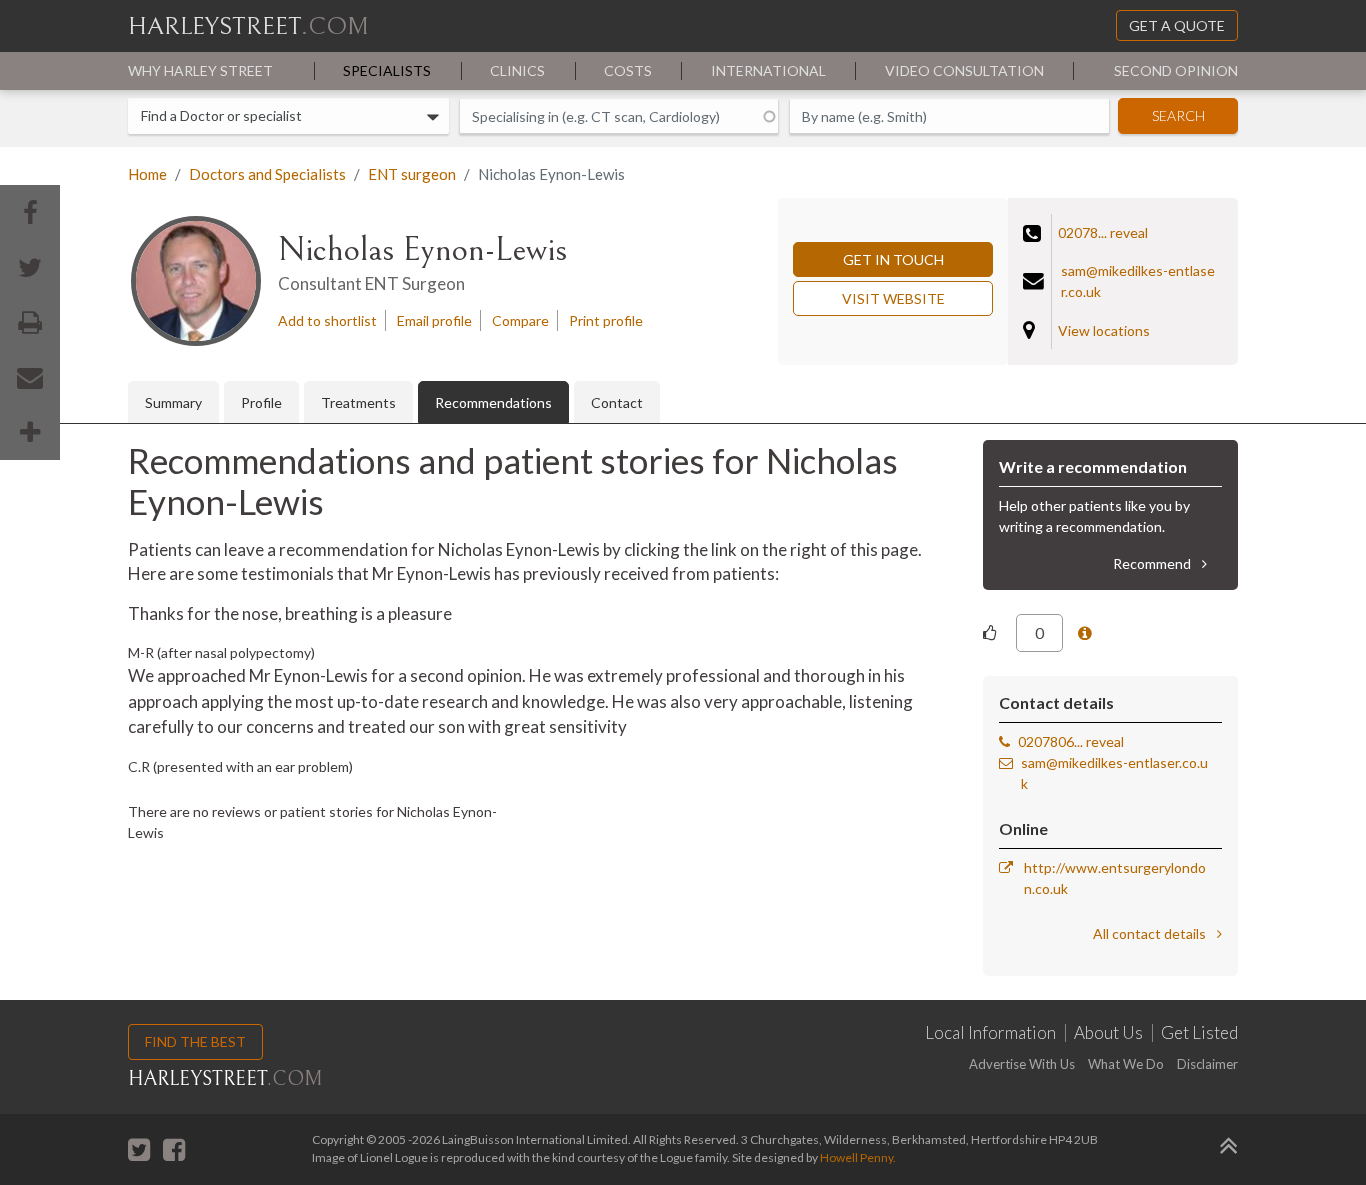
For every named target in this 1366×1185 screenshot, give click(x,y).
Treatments (358, 402)
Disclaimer (1207, 1064)
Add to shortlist (327, 320)
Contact (617, 402)
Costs (628, 70)
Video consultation (964, 70)
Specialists (387, 70)
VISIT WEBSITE (893, 298)
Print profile (606, 320)
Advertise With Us (1022, 1064)
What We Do (1126, 1064)
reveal (1129, 232)
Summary (173, 402)
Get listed (1199, 1033)
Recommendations (493, 402)
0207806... (1050, 741)
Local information (990, 1033)
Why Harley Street (200, 70)
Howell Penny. (858, 1157)
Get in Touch (893, 259)
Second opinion (1176, 70)
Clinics (517, 70)
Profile (261, 402)
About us (1108, 1033)
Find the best (195, 1041)
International (768, 70)
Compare (520, 320)
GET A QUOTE (1177, 25)
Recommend (1153, 563)
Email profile (434, 320)
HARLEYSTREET (248, 26)
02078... (1082, 232)
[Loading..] (1087, 633)
